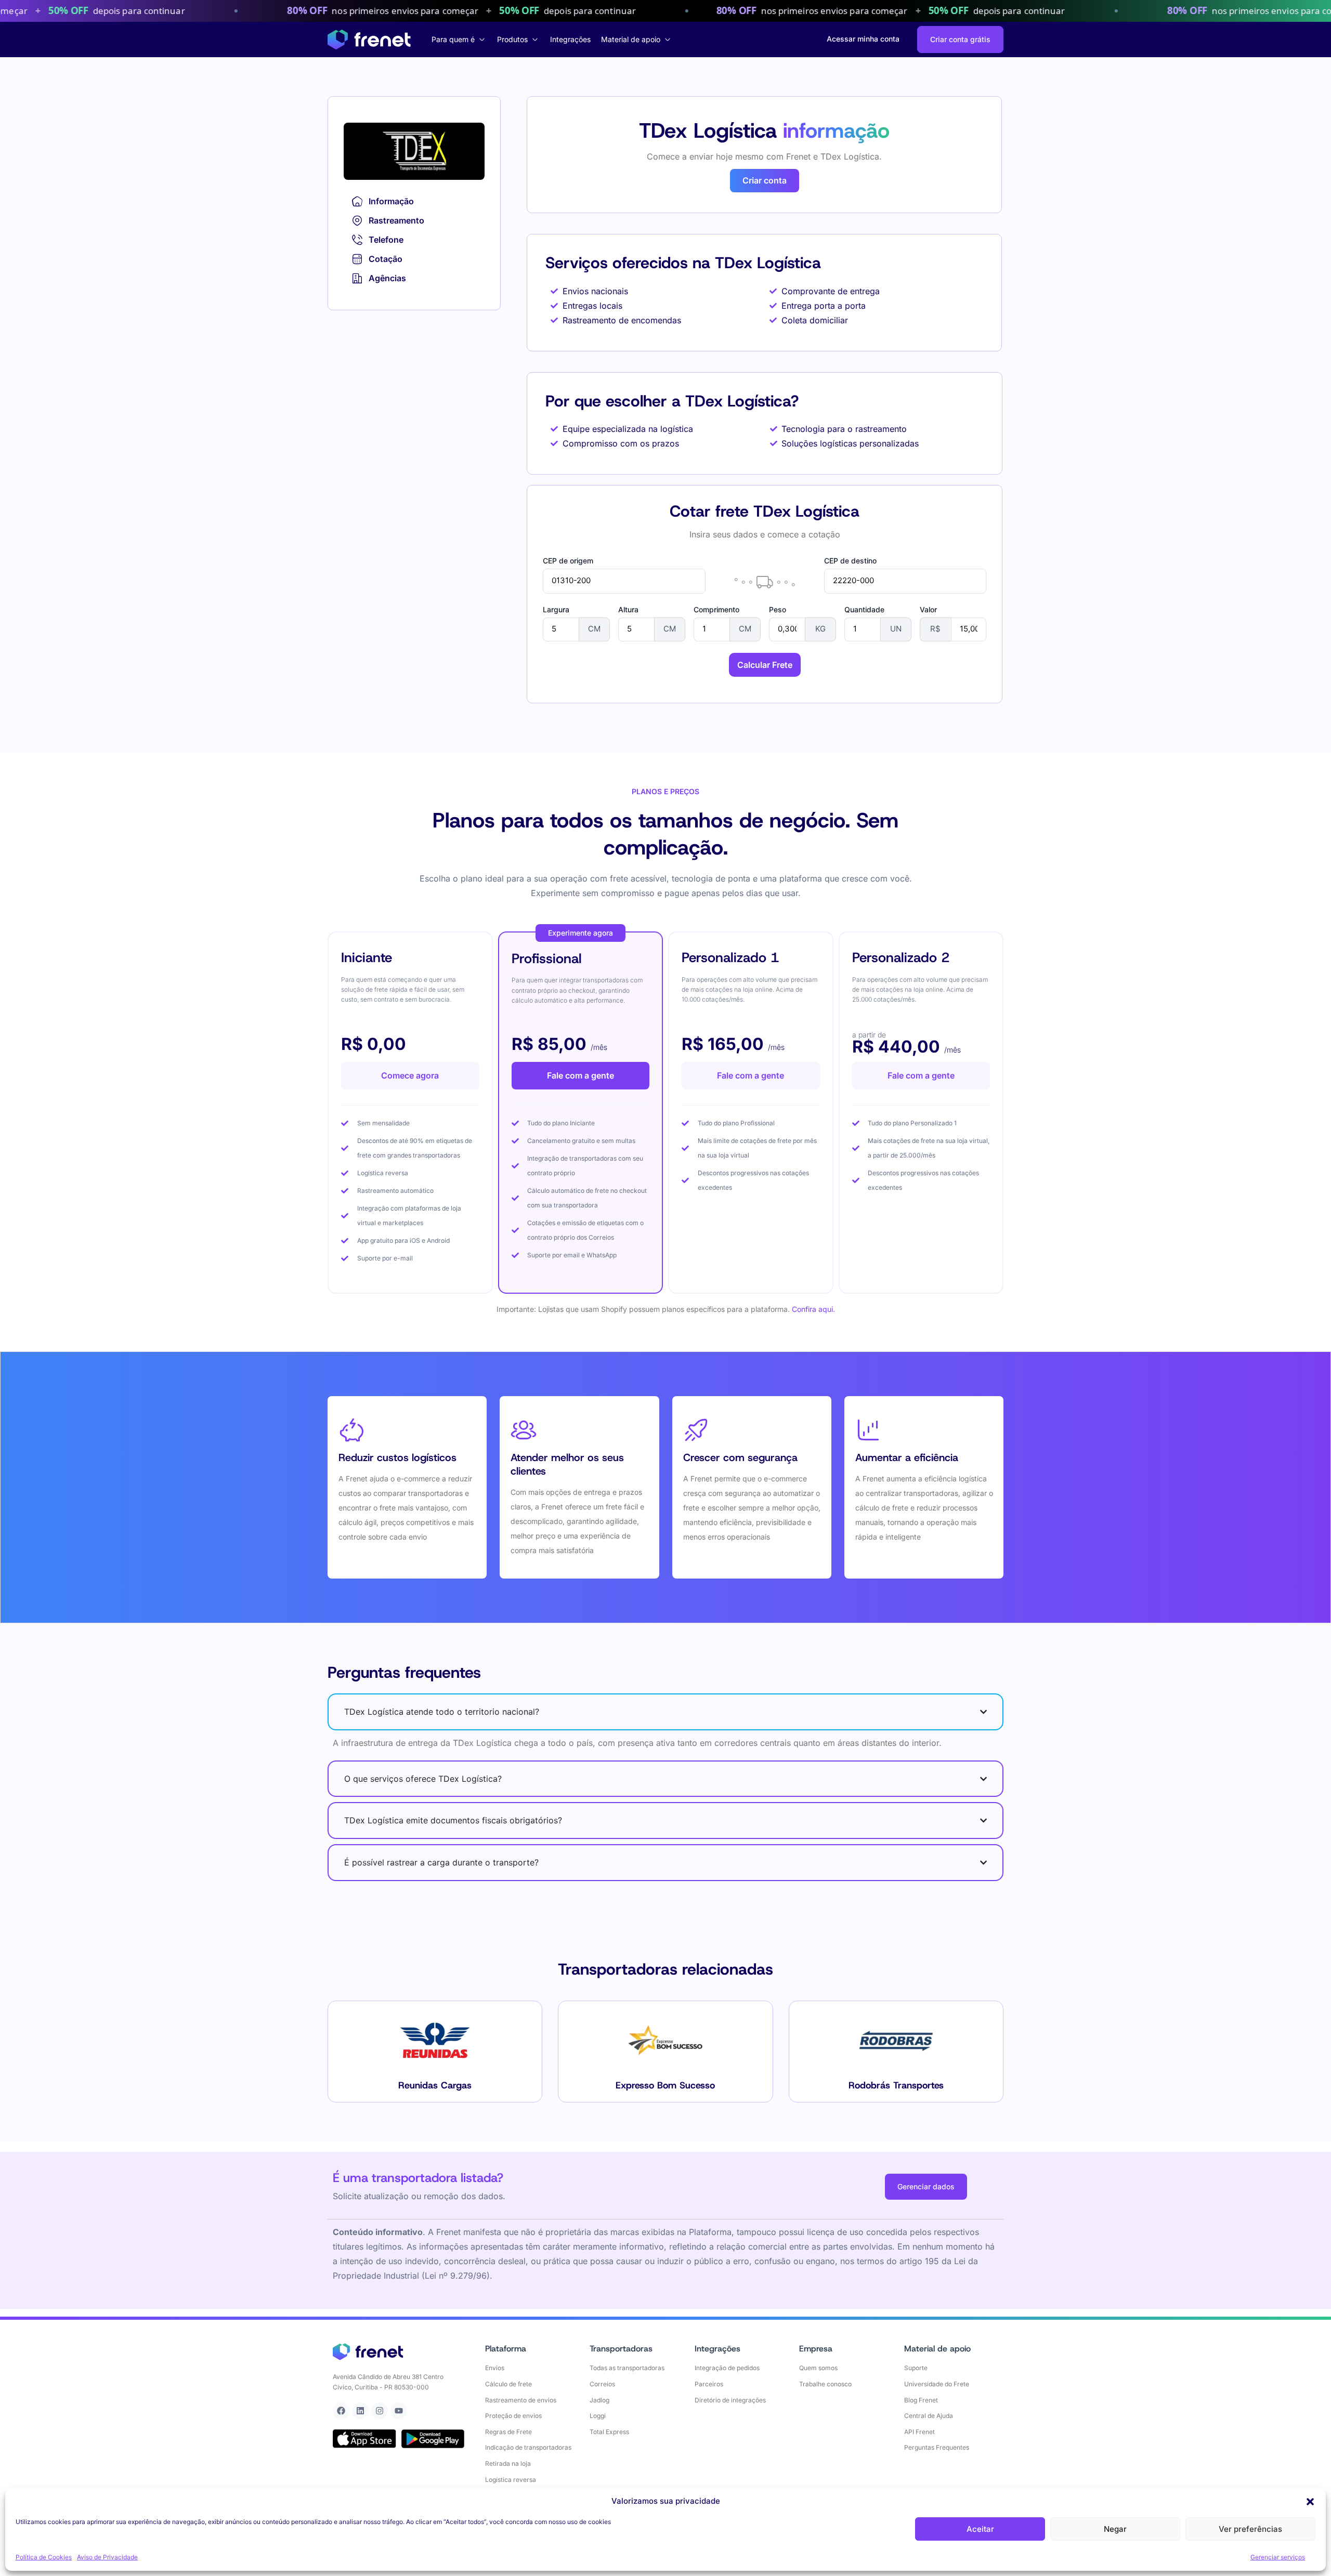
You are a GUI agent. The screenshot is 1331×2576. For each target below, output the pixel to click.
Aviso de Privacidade (107, 2557)
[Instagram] (380, 2411)
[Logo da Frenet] (369, 40)
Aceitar (980, 2529)
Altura (628, 610)
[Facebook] (341, 2411)
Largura (556, 610)
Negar (1115, 2529)
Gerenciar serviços (1278, 2557)
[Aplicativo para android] (433, 2439)
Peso (778, 610)
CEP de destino (850, 561)
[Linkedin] (360, 2411)
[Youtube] (399, 2411)
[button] (1310, 2502)
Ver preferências (1250, 2529)
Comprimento (716, 610)
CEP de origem (568, 561)
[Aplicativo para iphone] (364, 2439)
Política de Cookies (44, 2557)
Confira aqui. (813, 1309)
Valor (928, 610)
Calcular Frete (765, 665)
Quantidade (864, 610)
